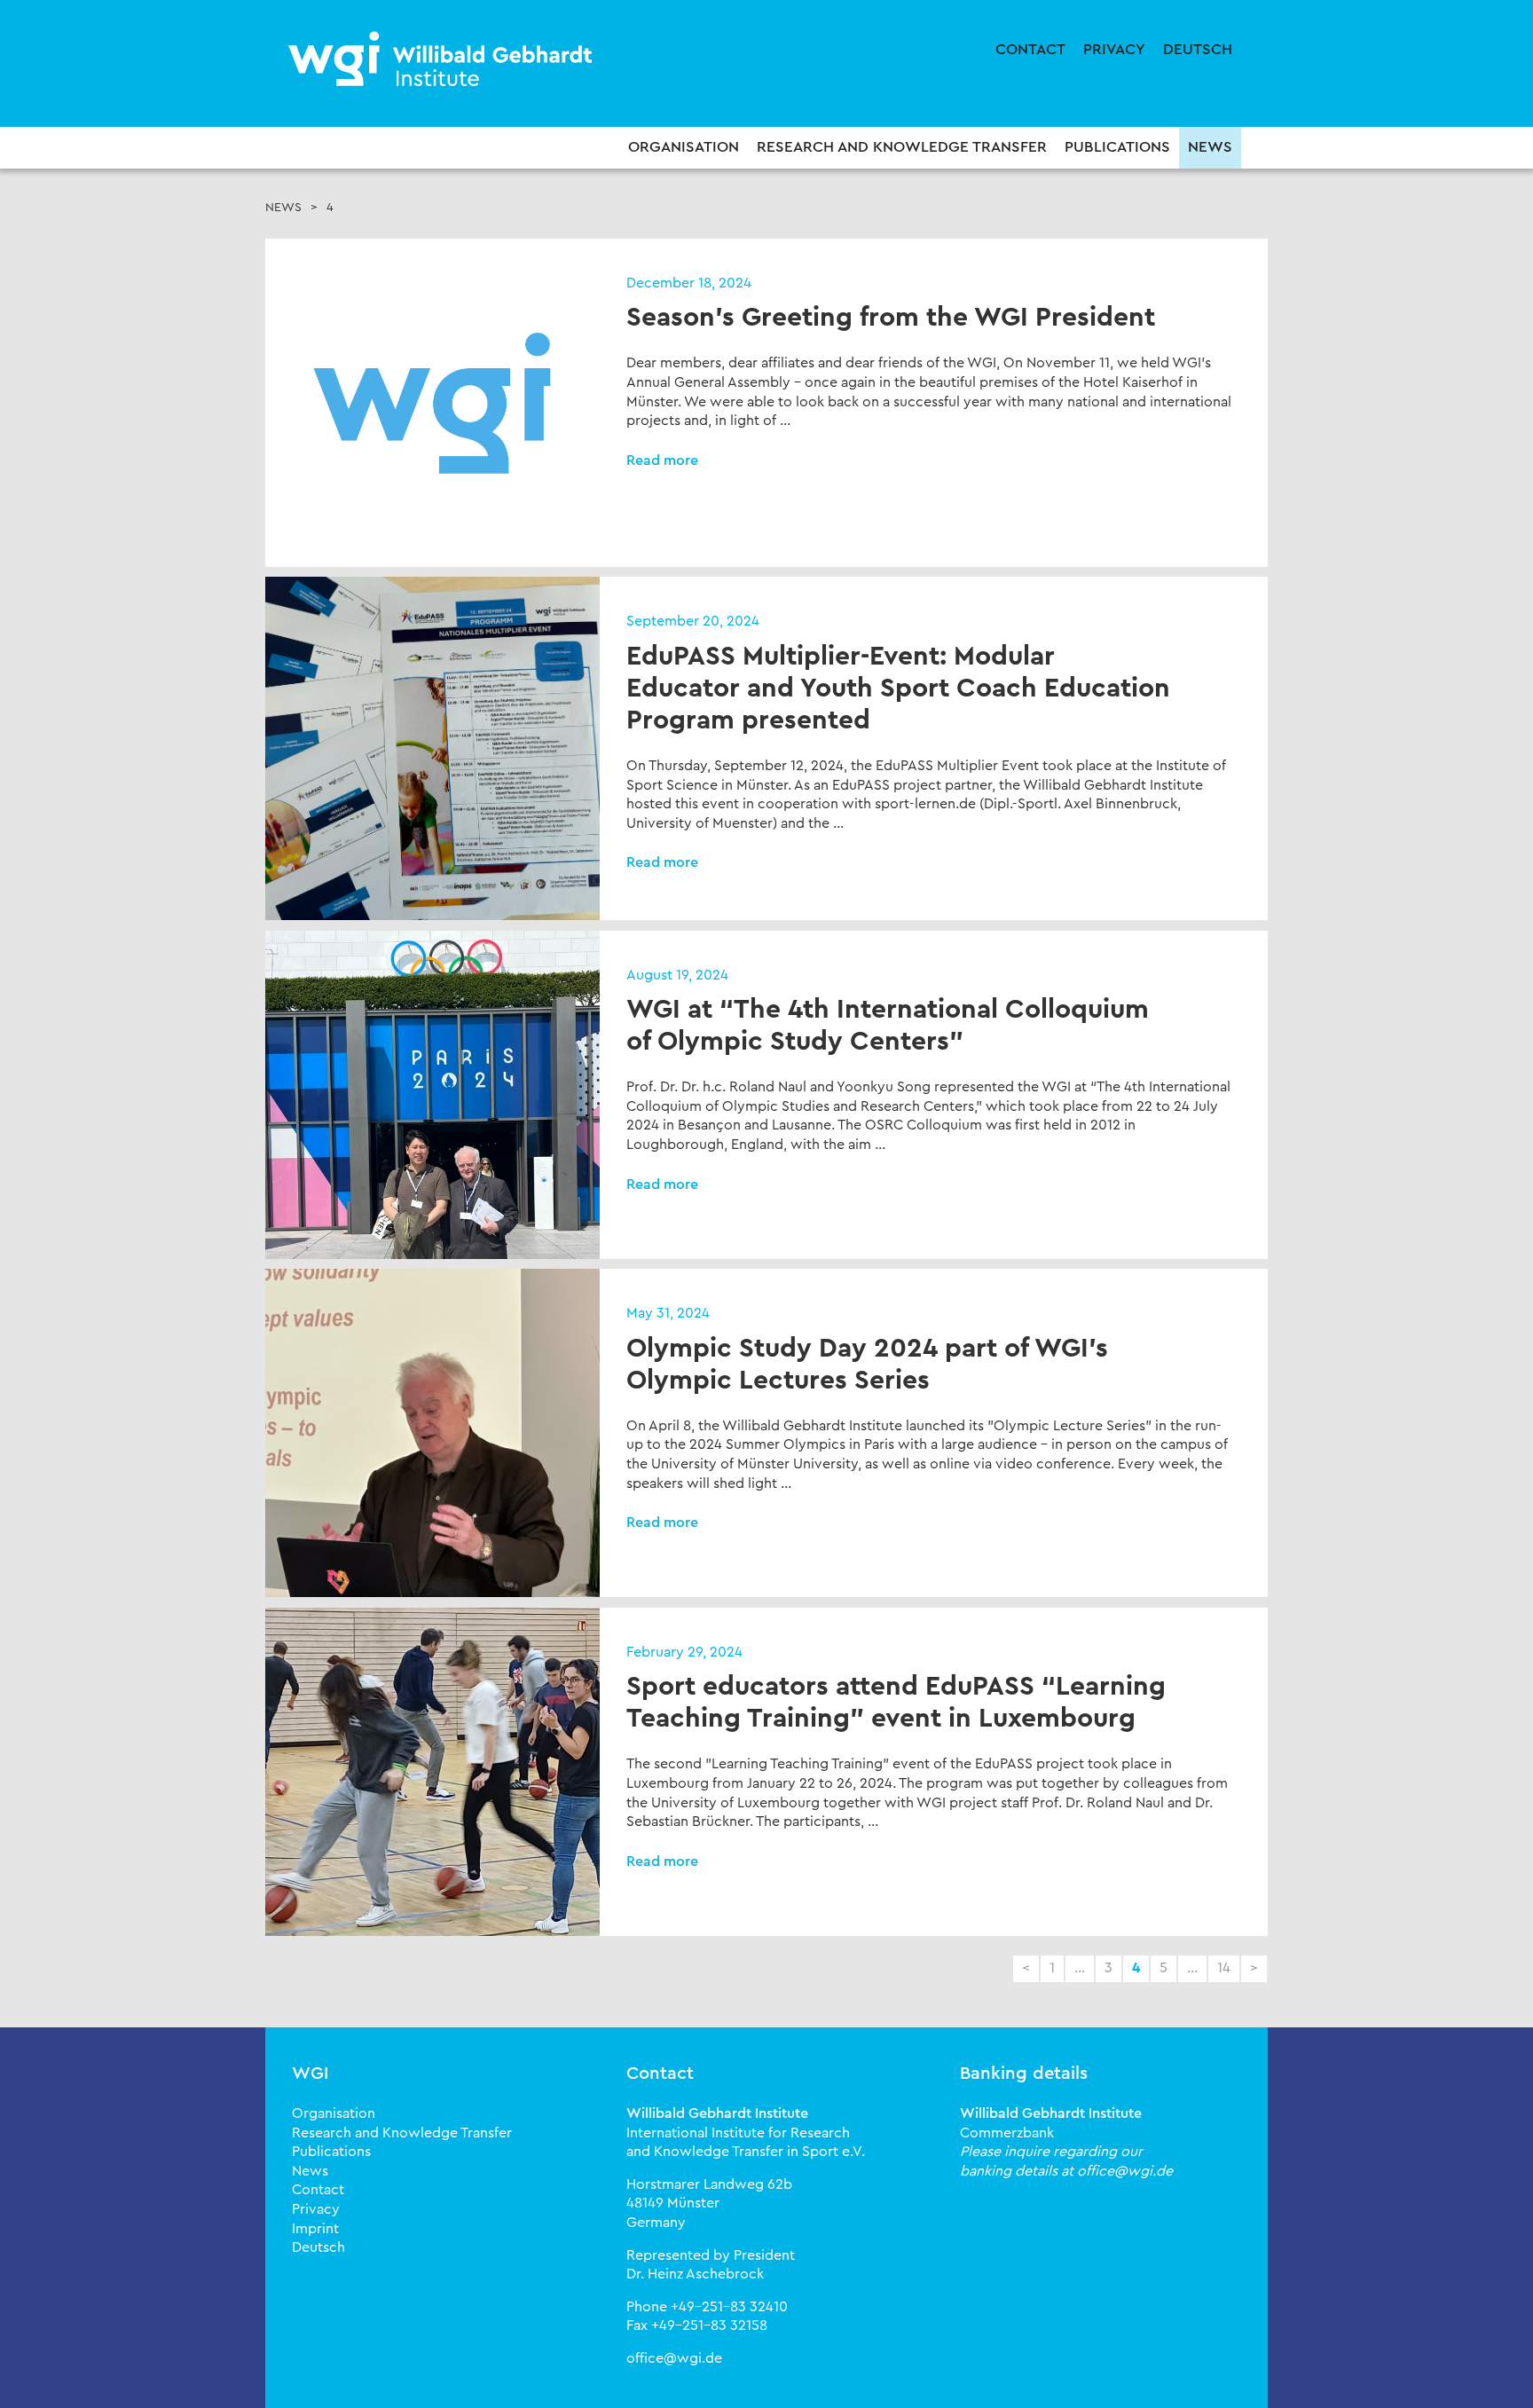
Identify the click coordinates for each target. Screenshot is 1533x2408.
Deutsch (1198, 49)
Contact (1030, 49)
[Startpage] (443, 60)
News (1210, 147)
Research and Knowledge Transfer (902, 147)
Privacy (1114, 49)
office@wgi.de (674, 2358)
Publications (1117, 147)
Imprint (315, 2229)
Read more (662, 460)
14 (1224, 1968)
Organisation (684, 147)
